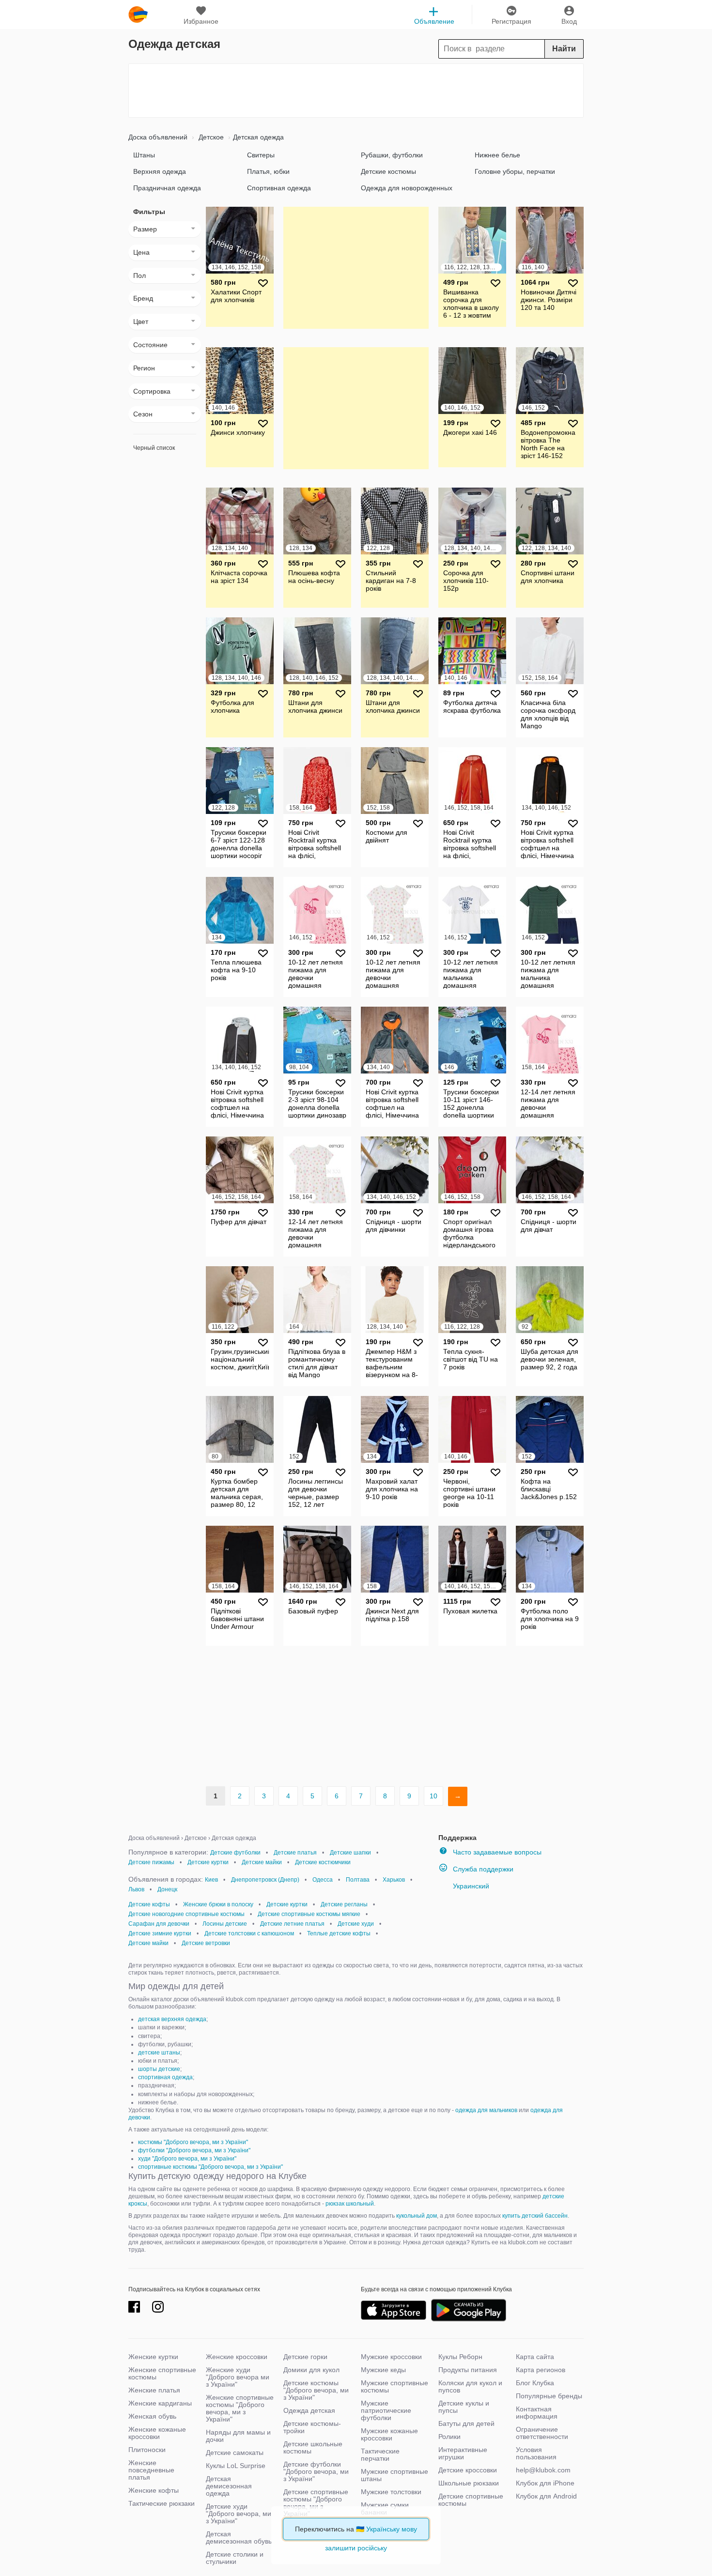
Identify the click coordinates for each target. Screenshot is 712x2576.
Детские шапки (350, 1853)
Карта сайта (535, 2357)
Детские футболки (235, 1853)
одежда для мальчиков (486, 2110)
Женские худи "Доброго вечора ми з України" (238, 2377)
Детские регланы (344, 1904)
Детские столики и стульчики (235, 2558)
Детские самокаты (235, 2453)
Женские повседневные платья (151, 2470)
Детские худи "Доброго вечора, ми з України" (239, 2514)
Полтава (358, 1880)
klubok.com (138, 15)
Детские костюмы (388, 171)
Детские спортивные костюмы (471, 2500)
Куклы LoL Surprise (236, 2466)
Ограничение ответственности (542, 2433)
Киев (211, 1880)
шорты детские (159, 2069)
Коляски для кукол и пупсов (470, 2386)
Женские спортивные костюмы (162, 2373)
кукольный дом (417, 2216)
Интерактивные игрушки (463, 2453)
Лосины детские (225, 1924)
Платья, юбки (268, 171)
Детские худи (356, 1924)
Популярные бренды (549, 2396)
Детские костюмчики (323, 1862)
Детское (210, 137)
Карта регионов (541, 2370)
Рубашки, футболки (392, 155)
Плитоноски (147, 2450)
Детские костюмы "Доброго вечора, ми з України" (316, 2390)
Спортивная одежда (279, 188)
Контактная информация (537, 2413)
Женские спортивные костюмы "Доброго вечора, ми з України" (240, 2408)
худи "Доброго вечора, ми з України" (187, 2159)
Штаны (144, 155)
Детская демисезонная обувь (239, 2538)
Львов (136, 1889)
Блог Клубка (535, 2383)
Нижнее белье (497, 155)
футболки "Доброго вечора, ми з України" (194, 2150)
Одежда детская (309, 2410)
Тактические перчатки (380, 2455)
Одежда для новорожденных (407, 188)
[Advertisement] (356, 91)
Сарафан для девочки (159, 1924)
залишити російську (356, 2548)
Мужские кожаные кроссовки (389, 2434)
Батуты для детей (466, 2423)
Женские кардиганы (160, 2403)
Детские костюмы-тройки (312, 2427)
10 (433, 1796)
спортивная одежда (165, 2077)
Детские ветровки (206, 1943)
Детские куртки (208, 1862)
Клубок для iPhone (545, 2483)
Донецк (167, 1889)
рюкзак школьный (350, 2204)
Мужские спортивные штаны (395, 2475)
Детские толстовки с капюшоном (249, 1933)
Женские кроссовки (237, 2357)
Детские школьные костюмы (313, 2447)
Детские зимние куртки (160, 1933)
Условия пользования (536, 2453)
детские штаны (159, 2053)
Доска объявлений (158, 137)
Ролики (449, 2437)
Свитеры (261, 155)
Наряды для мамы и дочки (238, 2436)
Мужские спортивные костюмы (395, 2386)
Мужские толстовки (391, 2492)
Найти (564, 49)
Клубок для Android (546, 2496)
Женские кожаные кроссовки (157, 2433)
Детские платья (295, 1853)
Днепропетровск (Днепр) (265, 1880)
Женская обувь (152, 2416)
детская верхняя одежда (172, 2019)
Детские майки (262, 1862)
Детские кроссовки (468, 2470)
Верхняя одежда (160, 171)
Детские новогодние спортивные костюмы (186, 1914)
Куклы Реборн (460, 2357)
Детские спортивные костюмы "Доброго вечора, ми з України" (316, 2503)
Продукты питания (468, 2370)
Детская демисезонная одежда (229, 2486)
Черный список (154, 448)
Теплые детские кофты (339, 1933)
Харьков (394, 1880)
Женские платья (154, 2390)
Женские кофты (154, 2490)
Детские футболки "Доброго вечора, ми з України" (316, 2471)
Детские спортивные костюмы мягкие (309, 1914)
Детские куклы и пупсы (464, 2407)
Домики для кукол (311, 2370)
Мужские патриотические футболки (386, 2410)
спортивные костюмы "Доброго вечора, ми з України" (210, 2167)
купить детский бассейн (535, 2216)
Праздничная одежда (167, 188)
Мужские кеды (383, 2370)
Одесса (323, 1880)
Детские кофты (149, 1904)
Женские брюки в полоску (218, 1904)
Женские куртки (153, 2357)
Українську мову (392, 2529)
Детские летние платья (292, 1924)
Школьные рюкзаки (469, 2483)
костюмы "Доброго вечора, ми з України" (193, 2142)
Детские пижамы (151, 1862)
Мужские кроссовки (391, 2357)
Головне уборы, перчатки (515, 171)
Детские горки (305, 2357)
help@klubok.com (543, 2470)
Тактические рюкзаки (162, 2503)
